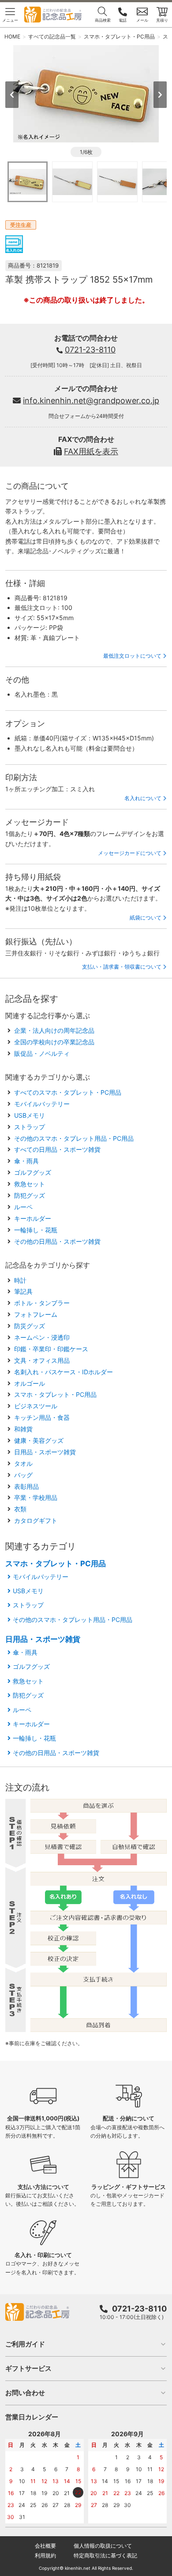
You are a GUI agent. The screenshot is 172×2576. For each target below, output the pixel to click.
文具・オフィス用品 (42, 1360)
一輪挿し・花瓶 (36, 1230)
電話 (123, 20)
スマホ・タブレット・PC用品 (55, 1394)
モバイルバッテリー (42, 1104)
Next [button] (160, 95)
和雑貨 (23, 1429)
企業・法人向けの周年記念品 (54, 1030)
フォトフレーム (36, 1314)
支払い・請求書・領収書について (122, 967)
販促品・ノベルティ (42, 1053)
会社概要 (45, 2546)
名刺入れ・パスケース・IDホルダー (64, 1372)
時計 (20, 1280)
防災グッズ (30, 1326)
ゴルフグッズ (33, 1172)
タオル (23, 1463)
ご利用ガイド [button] (25, 2344)
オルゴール (30, 1383)
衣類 (20, 1509)
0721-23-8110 (90, 350)
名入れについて (143, 798)
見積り (162, 20)
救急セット (30, 1184)
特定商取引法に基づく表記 (105, 2555)
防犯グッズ (30, 1195)
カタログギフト (36, 1520)
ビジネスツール (36, 1406)
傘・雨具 (26, 1161)
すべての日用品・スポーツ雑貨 (57, 1149)
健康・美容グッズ (39, 1440)
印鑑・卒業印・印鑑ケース (51, 1349)
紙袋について (146, 918)
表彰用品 (26, 1486)
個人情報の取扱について (103, 2546)
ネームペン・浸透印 (42, 1337)
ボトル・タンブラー (42, 1303)
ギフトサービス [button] (28, 2368)
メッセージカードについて (130, 853)
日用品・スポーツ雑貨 (45, 1452)
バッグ (23, 1475)
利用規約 (45, 2555)
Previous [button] (12, 95)
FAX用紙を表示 (91, 451)
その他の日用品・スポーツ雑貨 (57, 1241)
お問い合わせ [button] (25, 2393)
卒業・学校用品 (36, 1497)
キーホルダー (33, 1218)
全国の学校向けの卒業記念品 (54, 1042)
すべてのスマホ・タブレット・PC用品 (68, 1092)
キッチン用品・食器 (42, 1417)
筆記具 (23, 1291)
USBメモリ (30, 1115)
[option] (86, 94)
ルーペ (23, 1207)
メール (142, 20)
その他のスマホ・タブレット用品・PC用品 (74, 1138)
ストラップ (30, 1127)
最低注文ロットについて (132, 656)
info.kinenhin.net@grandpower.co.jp (91, 401)
